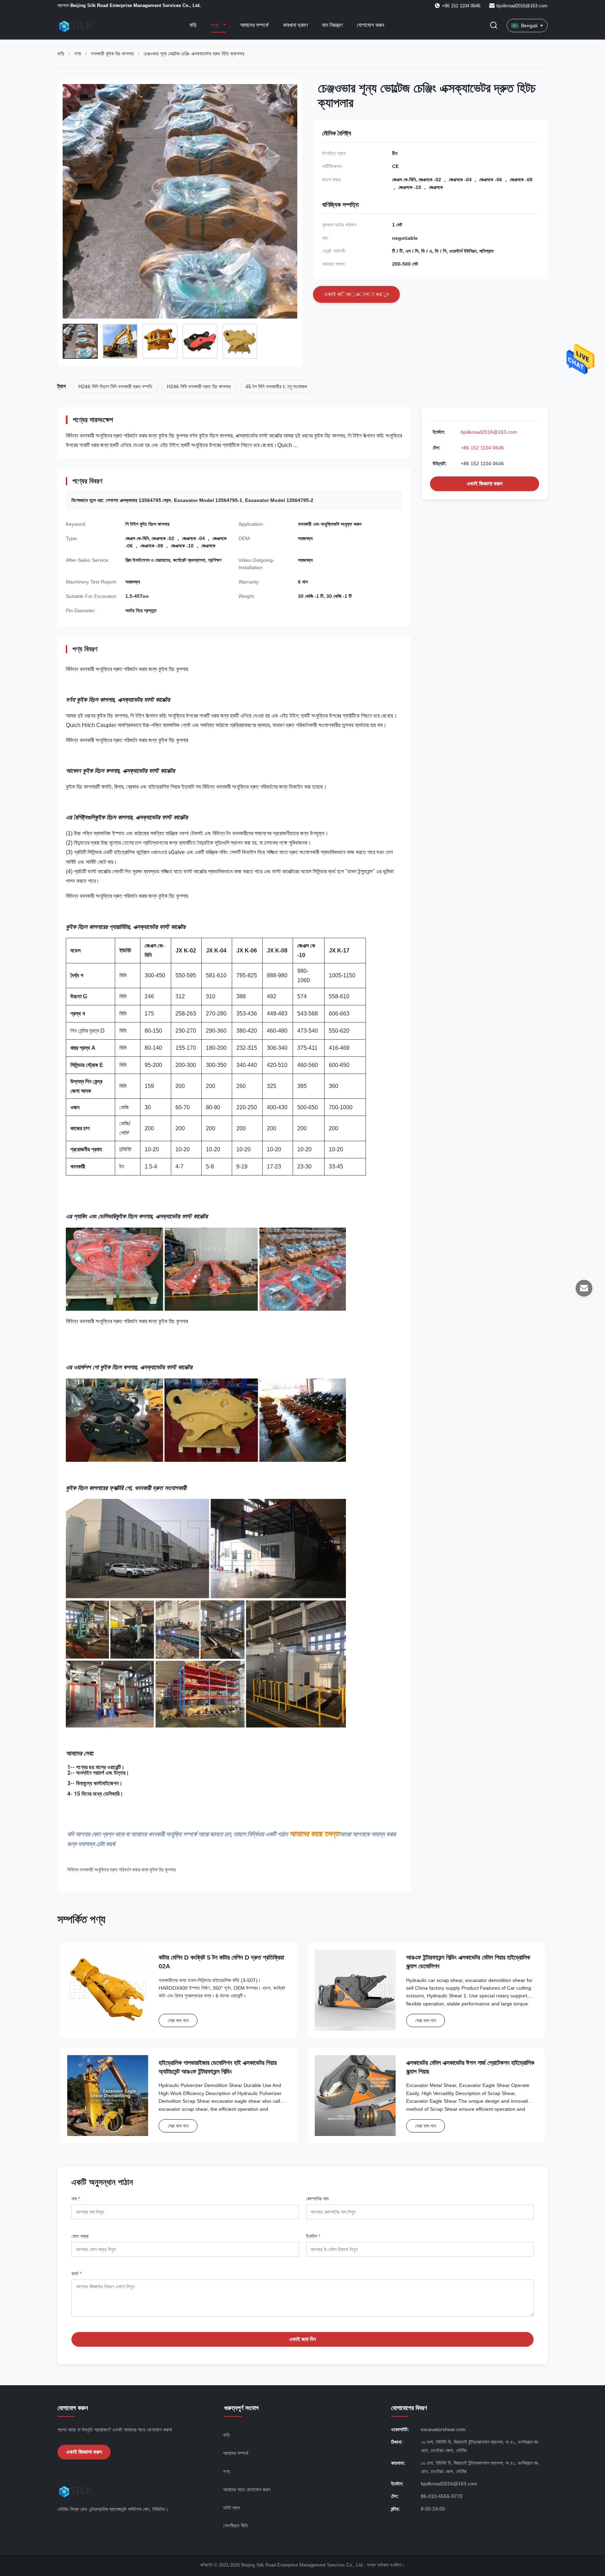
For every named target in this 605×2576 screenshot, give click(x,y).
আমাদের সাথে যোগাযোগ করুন (247, 2490)
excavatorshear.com (443, 2429)
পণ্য (216, 25)
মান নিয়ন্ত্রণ (332, 25)
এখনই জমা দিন (302, 2339)
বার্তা (77, 2274)
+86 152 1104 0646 (482, 448)
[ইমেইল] (584, 1288)
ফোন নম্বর (80, 2236)
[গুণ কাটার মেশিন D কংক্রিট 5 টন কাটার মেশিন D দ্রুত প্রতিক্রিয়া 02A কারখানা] (108, 1990)
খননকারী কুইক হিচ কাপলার (112, 54)
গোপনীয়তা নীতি (235, 2526)
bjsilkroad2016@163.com (522, 6)
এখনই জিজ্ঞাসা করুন (485, 484)
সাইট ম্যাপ (232, 2508)
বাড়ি (193, 25)
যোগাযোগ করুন (370, 25)
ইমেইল (313, 2236)
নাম (76, 2199)
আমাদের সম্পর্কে (254, 25)
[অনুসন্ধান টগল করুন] (494, 26)
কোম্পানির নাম (317, 2199)
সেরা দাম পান (178, 2020)
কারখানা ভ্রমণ (295, 25)
